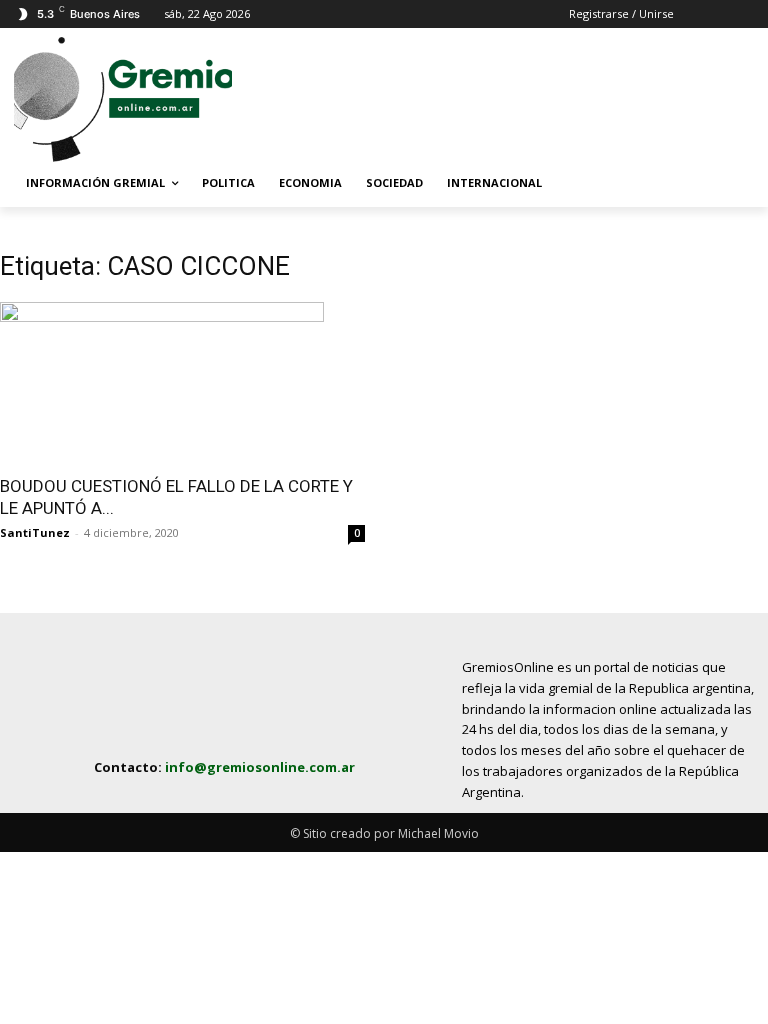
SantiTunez (35, 532)
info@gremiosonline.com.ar (260, 767)
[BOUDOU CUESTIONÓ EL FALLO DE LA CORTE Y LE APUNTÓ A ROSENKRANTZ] (182, 382)
